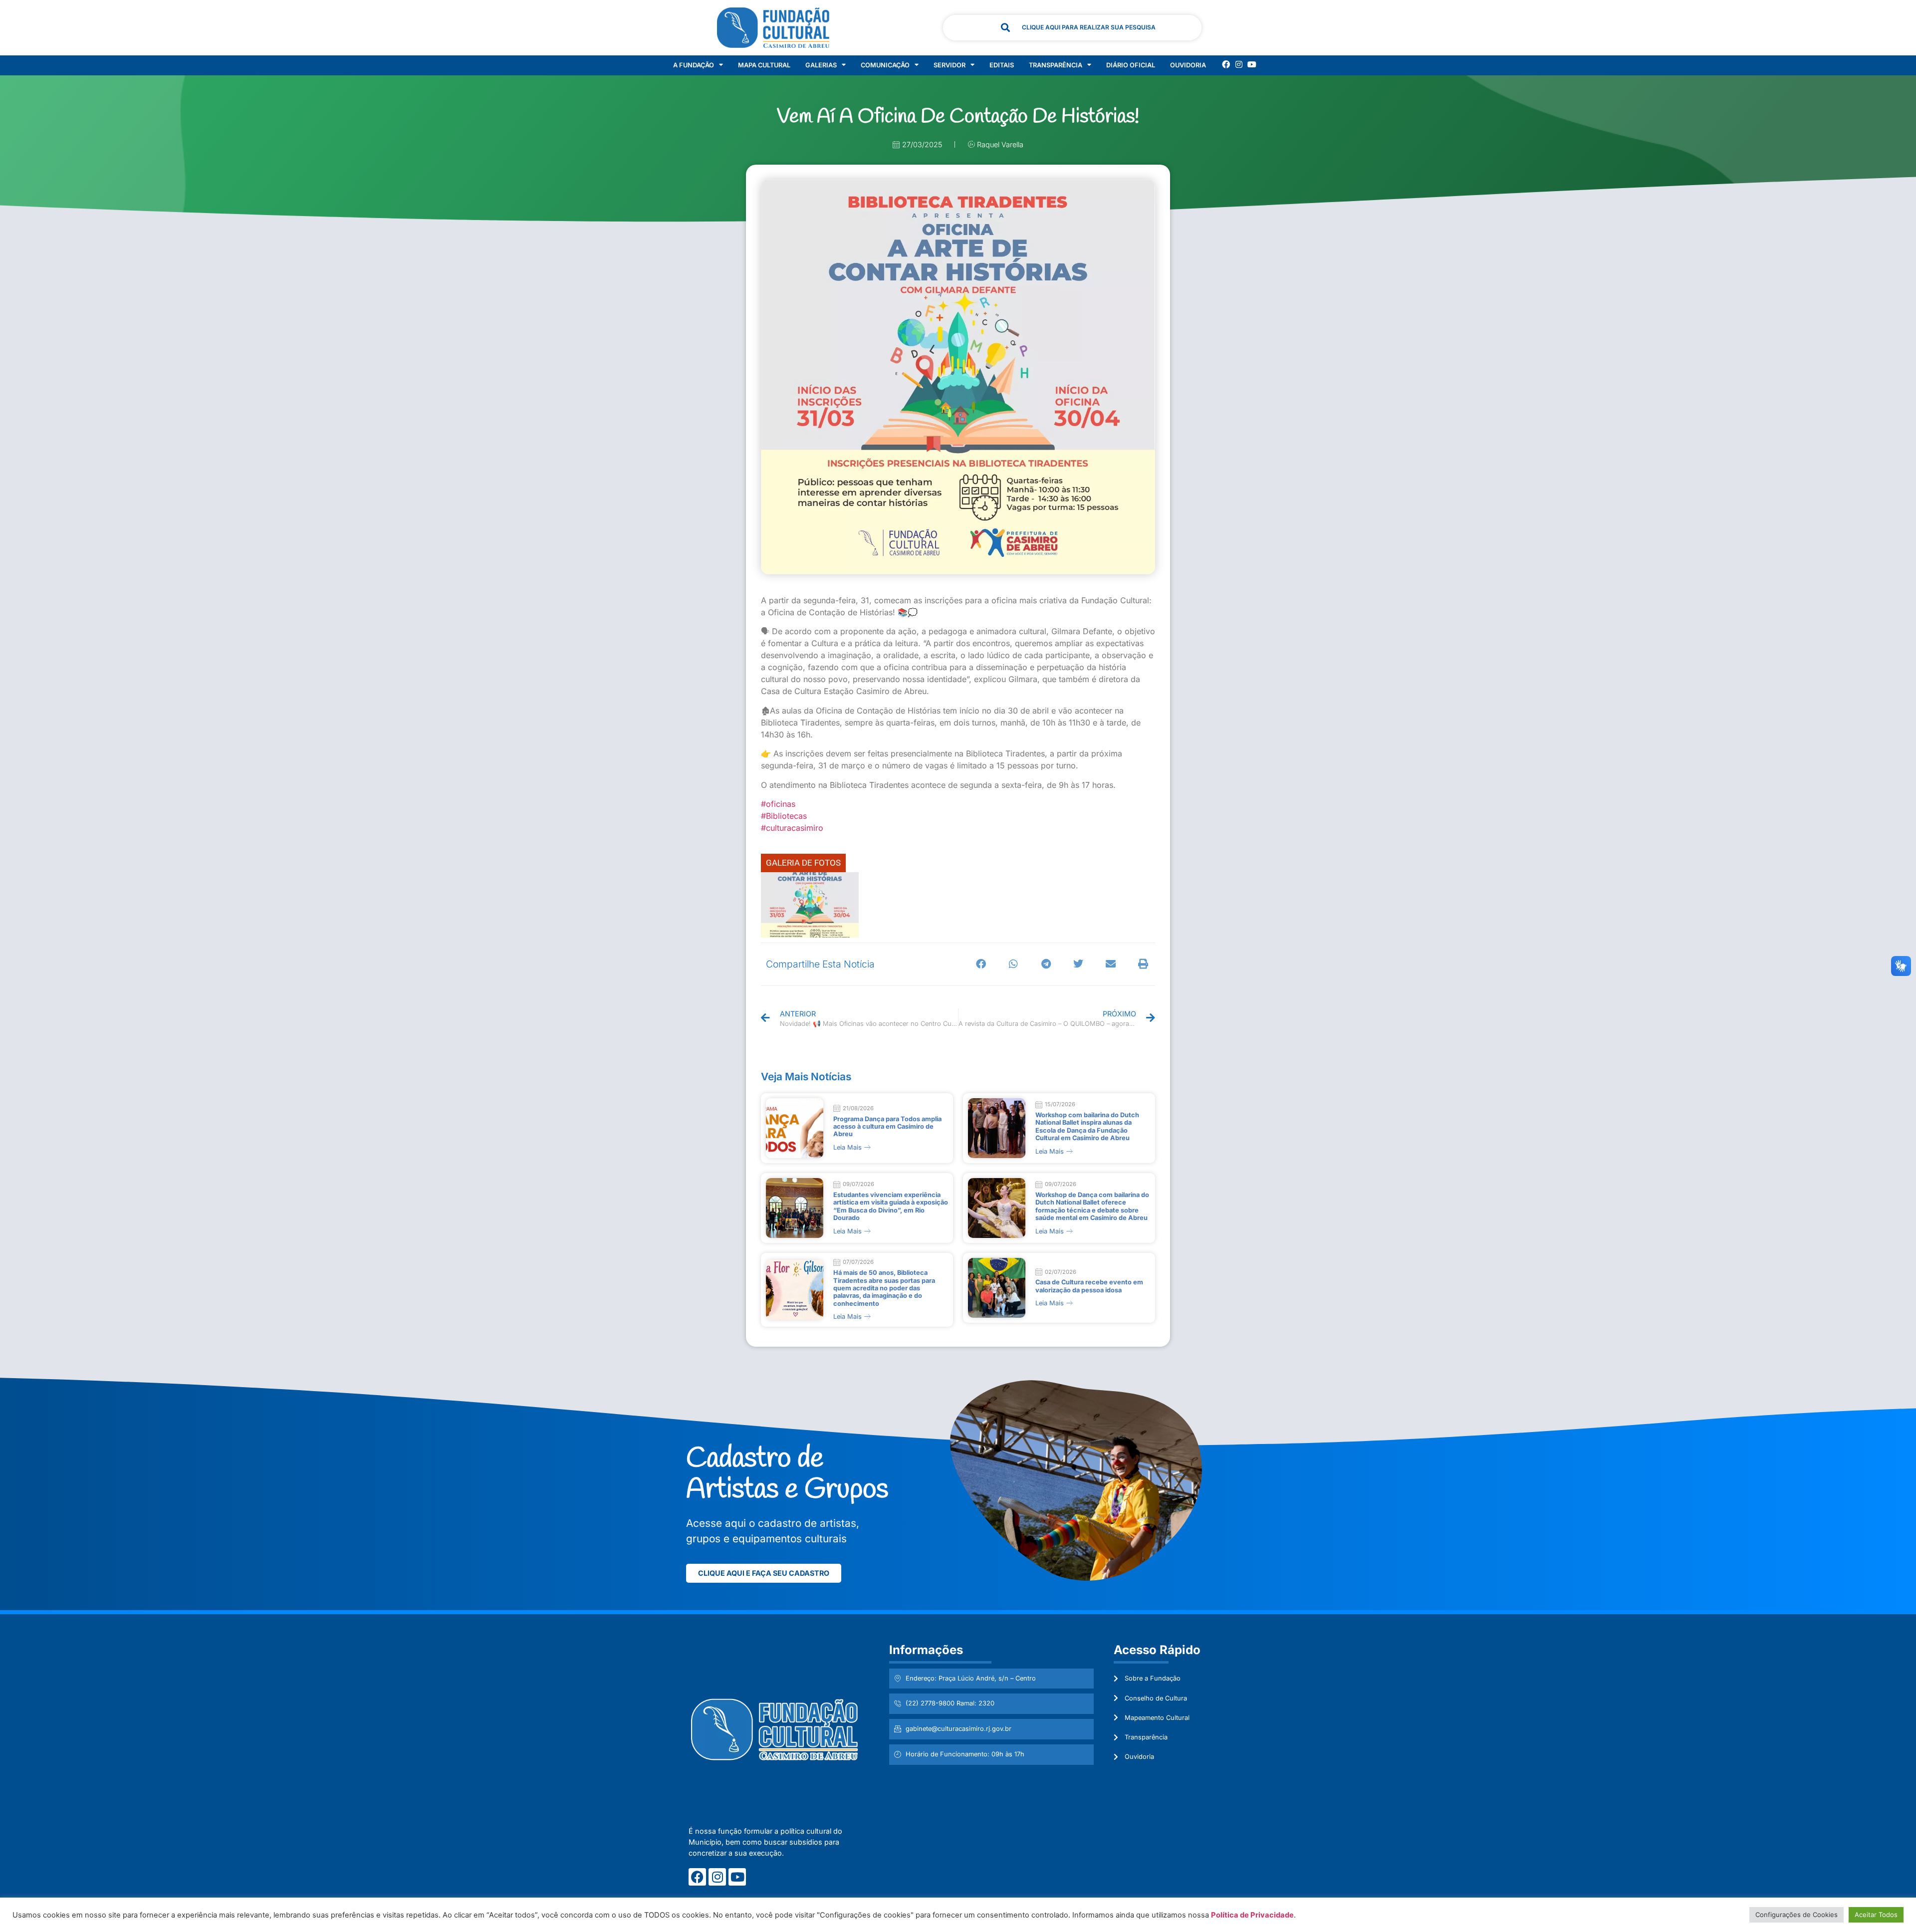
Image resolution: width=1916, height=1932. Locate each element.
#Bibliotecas (784, 816)
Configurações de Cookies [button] (1796, 1915)
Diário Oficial (1131, 65)
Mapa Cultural (764, 65)
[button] (981, 964)
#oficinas (778, 804)
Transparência (1056, 65)
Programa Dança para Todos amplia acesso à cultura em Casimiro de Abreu (887, 1127)
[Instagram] (1239, 64)
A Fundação (694, 65)
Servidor (950, 65)
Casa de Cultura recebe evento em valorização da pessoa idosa (1089, 1286)
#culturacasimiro (792, 828)
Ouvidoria (1188, 65)
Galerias (821, 65)
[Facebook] (1226, 64)
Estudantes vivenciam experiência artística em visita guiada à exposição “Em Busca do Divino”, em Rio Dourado (891, 1206)
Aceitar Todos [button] (1876, 1915)
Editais (1002, 65)
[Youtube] (1252, 64)
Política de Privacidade (1252, 1915)
